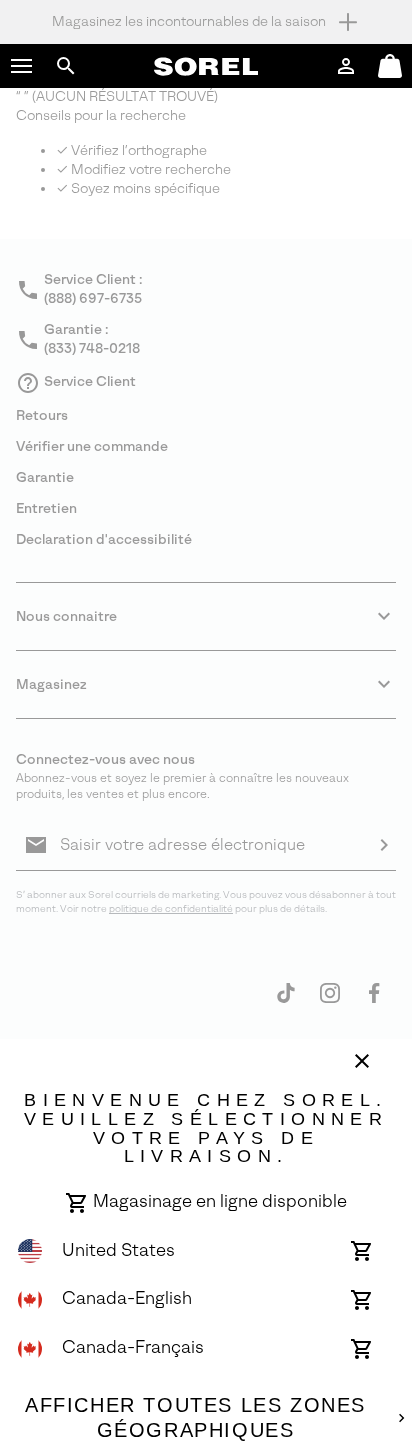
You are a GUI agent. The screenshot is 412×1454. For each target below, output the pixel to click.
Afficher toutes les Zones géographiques (195, 1418)
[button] (22, 66)
